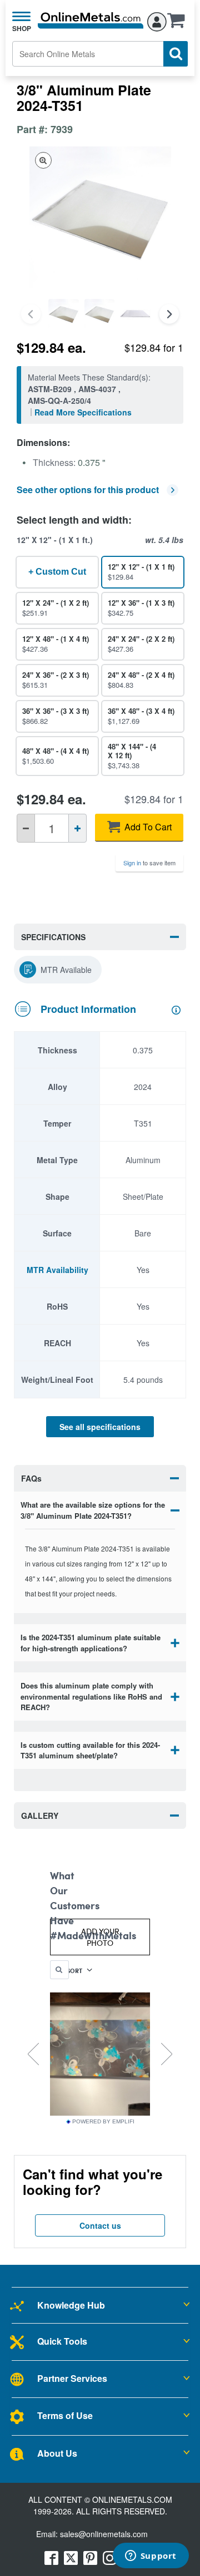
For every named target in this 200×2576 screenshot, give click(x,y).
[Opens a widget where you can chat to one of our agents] (151, 2557)
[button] (179, 24)
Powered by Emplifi (103, 2122)
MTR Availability (57, 1270)
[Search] (176, 54)
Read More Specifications (83, 412)
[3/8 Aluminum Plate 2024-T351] (64, 314)
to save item (149, 863)
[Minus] (26, 828)
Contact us (100, 2225)
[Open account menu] (157, 20)
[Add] (77, 828)
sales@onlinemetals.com (104, 2534)
